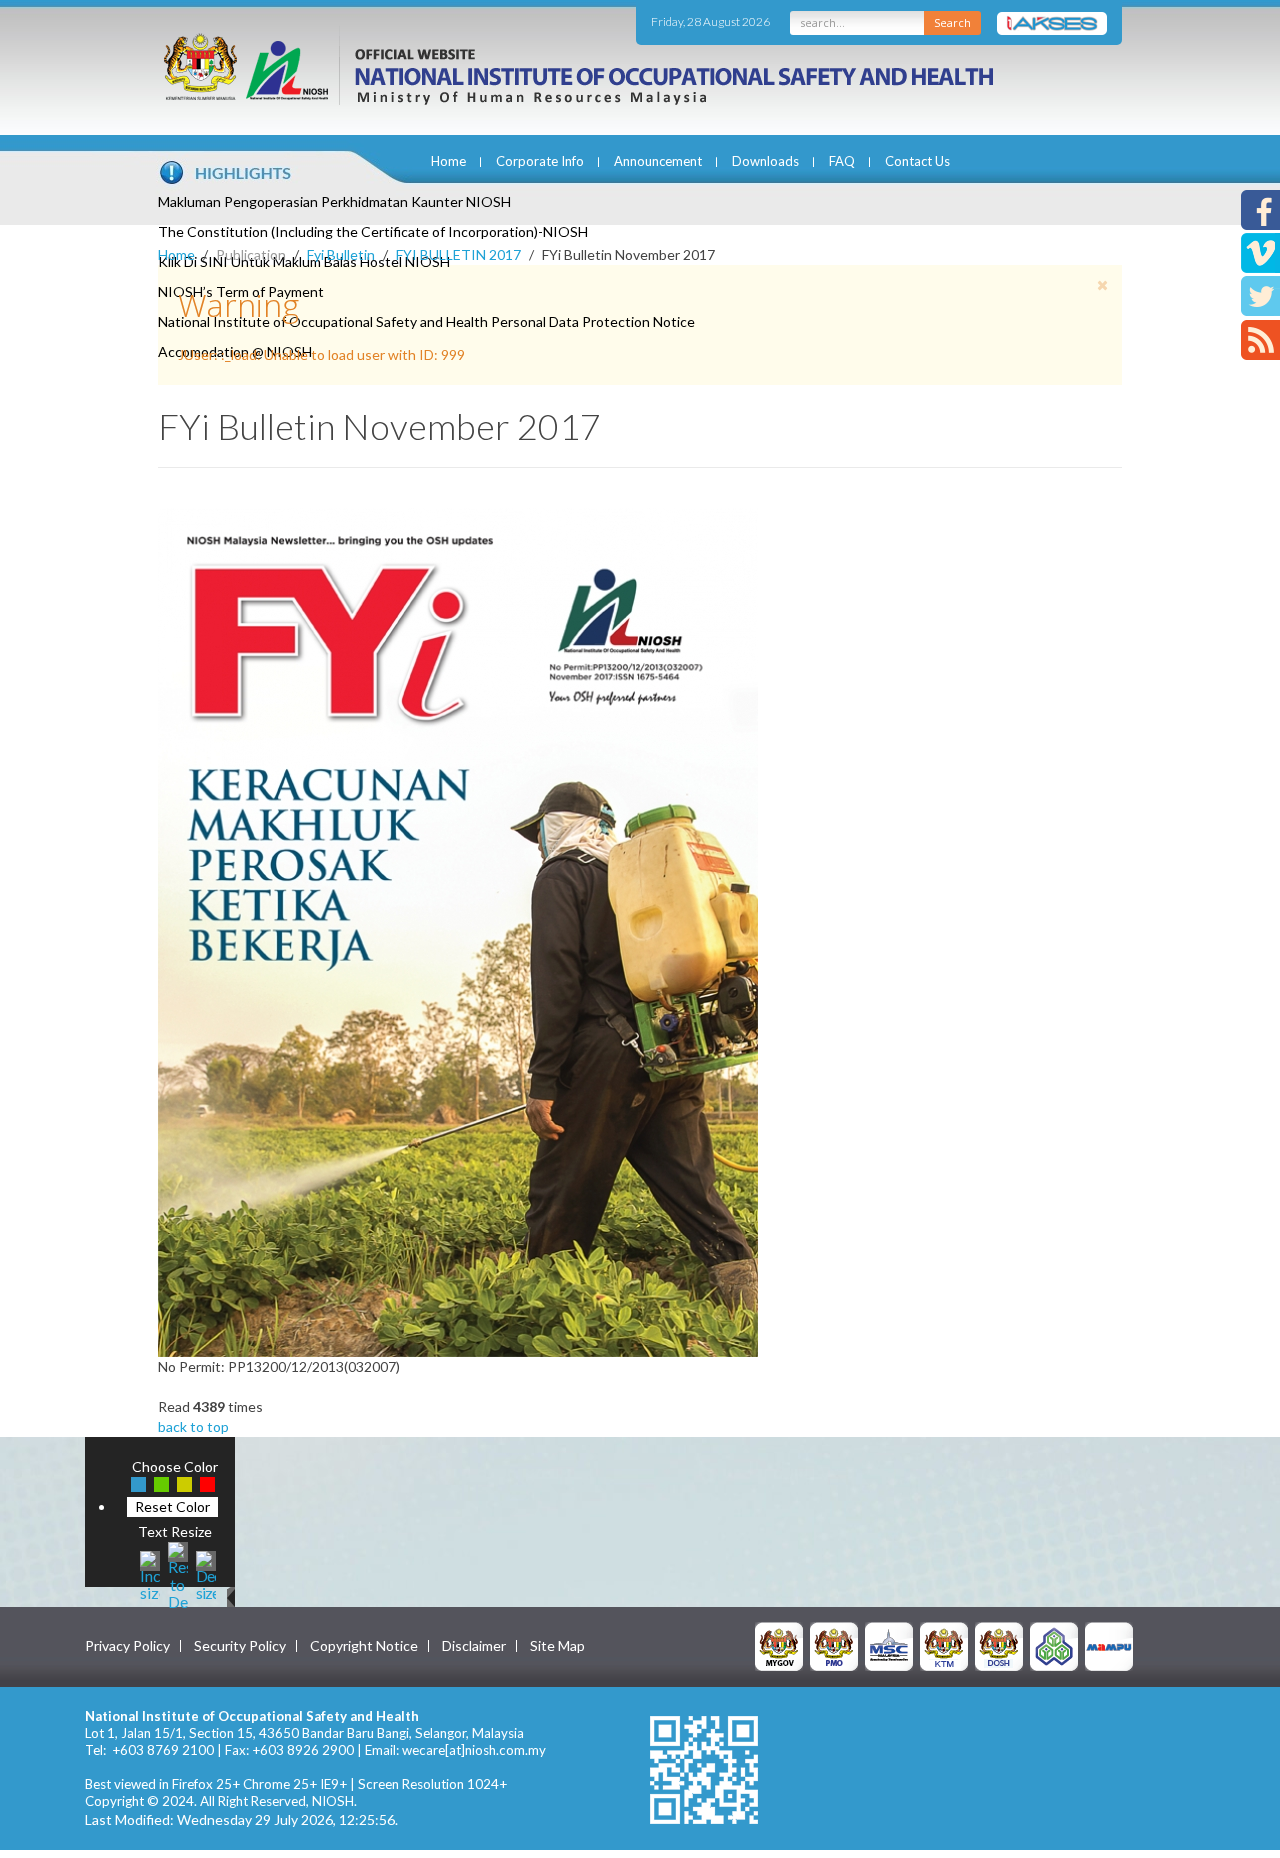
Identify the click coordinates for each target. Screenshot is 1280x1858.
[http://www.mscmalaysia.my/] (889, 1645)
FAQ (842, 161)
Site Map (557, 1646)
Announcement (658, 161)
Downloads (765, 161)
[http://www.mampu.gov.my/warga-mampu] (1109, 1645)
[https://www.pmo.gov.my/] (834, 1645)
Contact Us (917, 161)
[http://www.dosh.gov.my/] (999, 1645)
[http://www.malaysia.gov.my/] (779, 1645)
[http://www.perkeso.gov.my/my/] (1054, 1645)
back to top (193, 1426)
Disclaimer (474, 1646)
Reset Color (172, 1506)
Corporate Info (540, 161)
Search (952, 22)
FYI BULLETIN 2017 (458, 254)
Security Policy (240, 1646)
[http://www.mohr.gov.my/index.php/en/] (944, 1645)
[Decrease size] (206, 1573)
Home (448, 161)
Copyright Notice (364, 1646)
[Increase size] (150, 1573)
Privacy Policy (127, 1646)
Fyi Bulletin (341, 254)
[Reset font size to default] (178, 1573)
